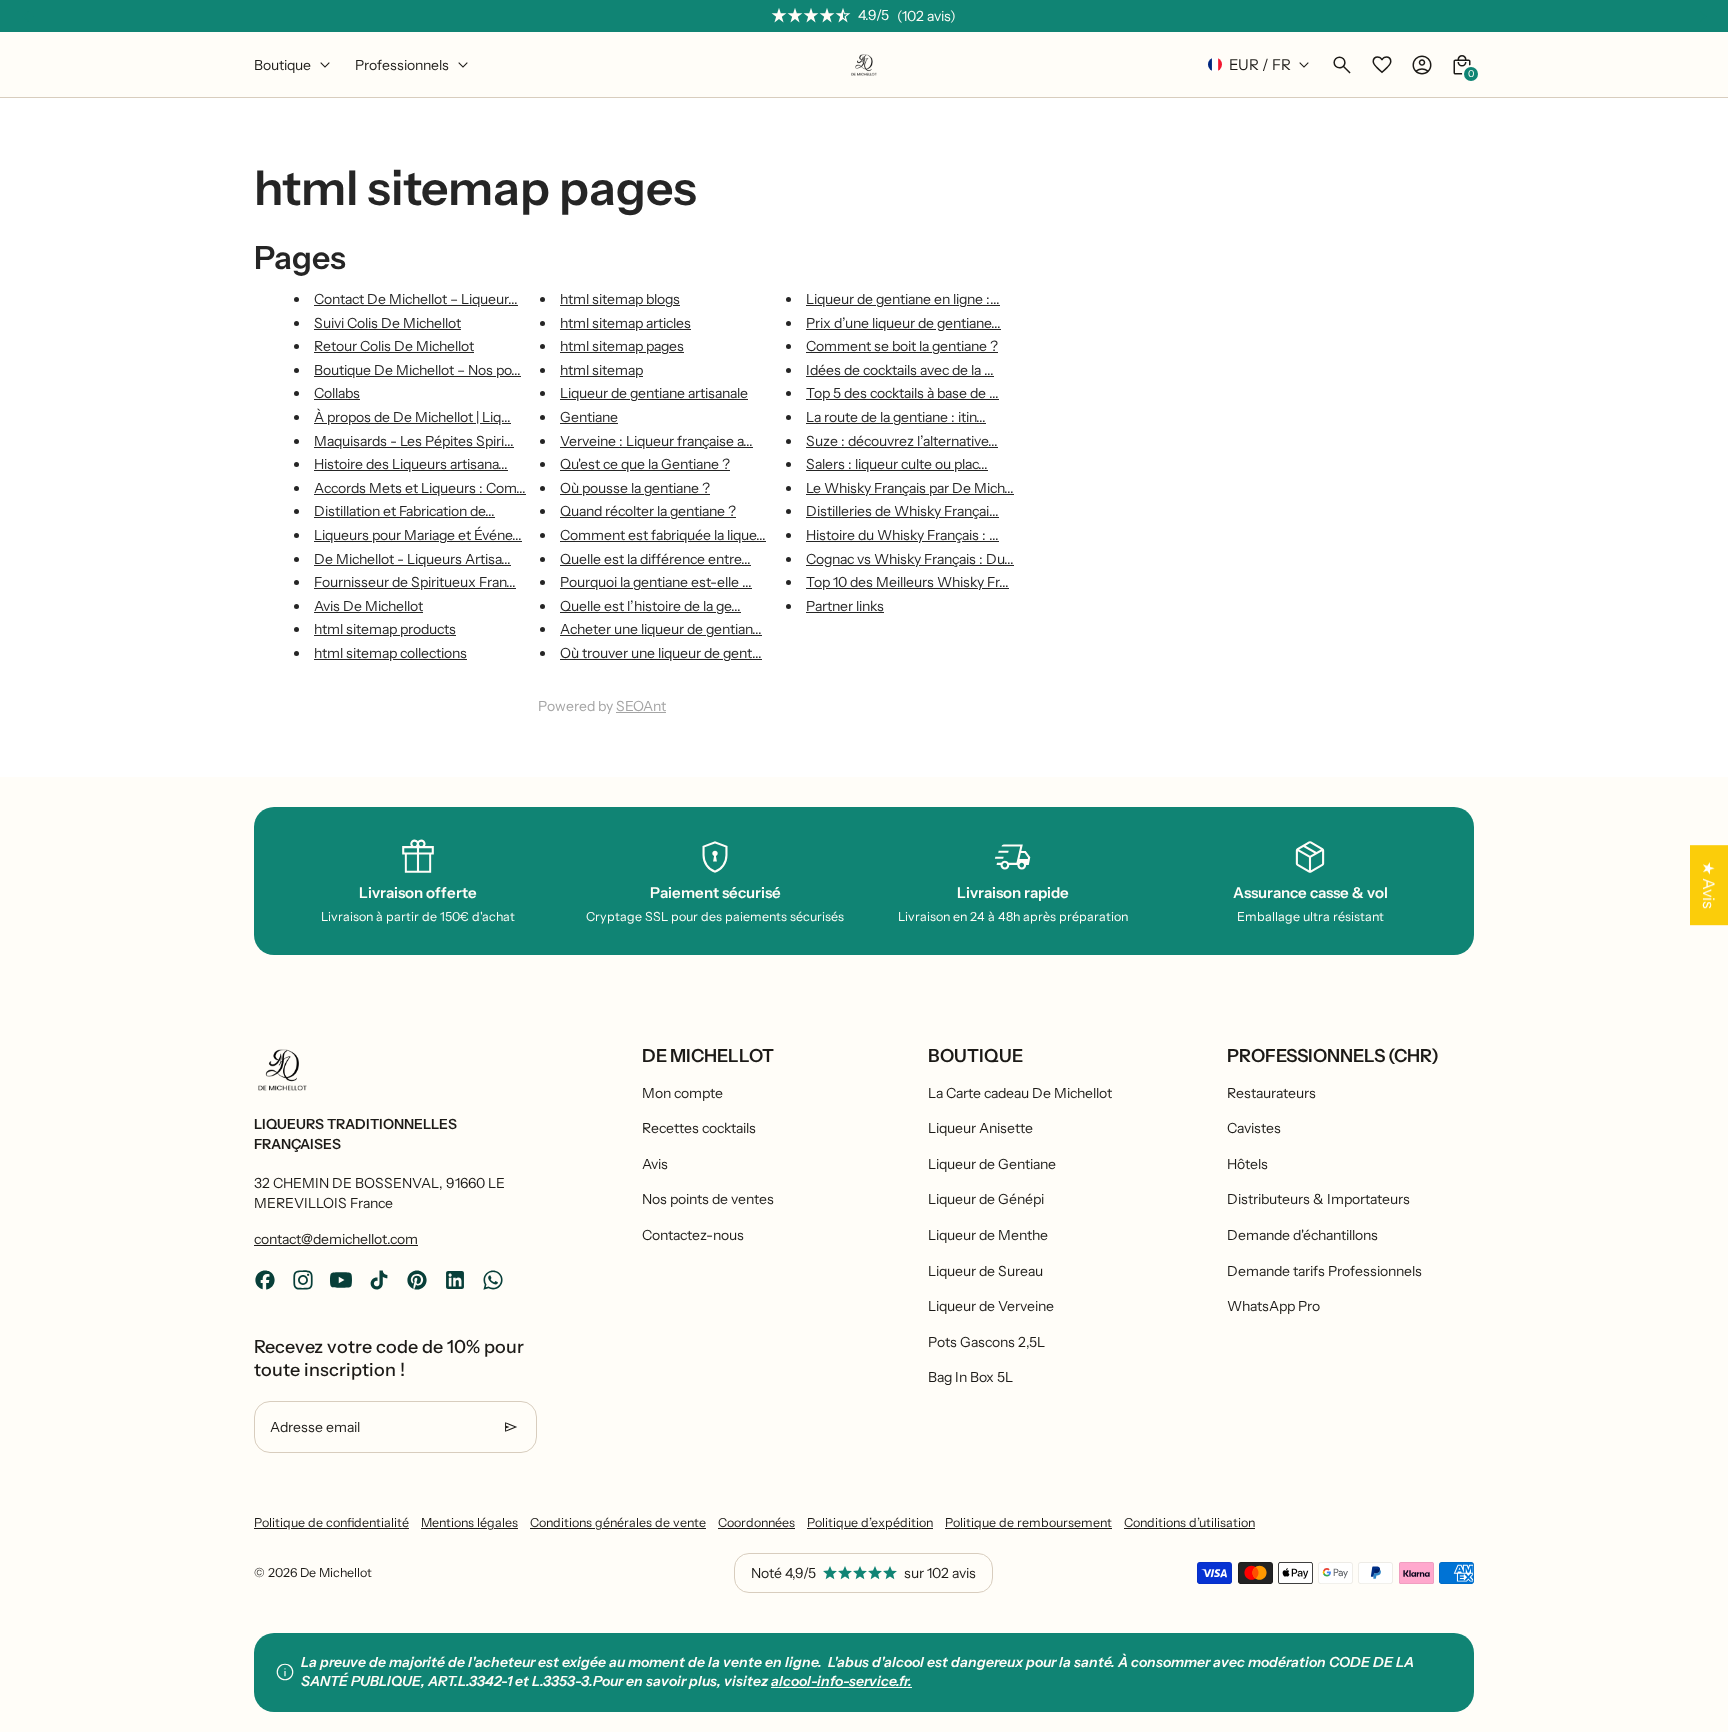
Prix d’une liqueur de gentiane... (903, 323)
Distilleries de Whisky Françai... (902, 511)
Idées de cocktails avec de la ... (900, 370)
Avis (655, 1164)
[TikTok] (379, 1280)
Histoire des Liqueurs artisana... (411, 464)
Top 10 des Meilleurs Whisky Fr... (907, 582)
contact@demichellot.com (336, 1239)
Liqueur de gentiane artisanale (654, 393)
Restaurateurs (1271, 1093)
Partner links (845, 606)
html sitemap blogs (620, 299)
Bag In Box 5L (970, 1377)
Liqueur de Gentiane (992, 1164)
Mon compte (682, 1093)
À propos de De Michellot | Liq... (412, 417)
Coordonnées (756, 1522)
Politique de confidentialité (331, 1522)
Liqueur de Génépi (986, 1199)
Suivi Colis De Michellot (387, 323)
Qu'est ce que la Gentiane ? (645, 464)
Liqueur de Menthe (988, 1235)
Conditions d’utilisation (1189, 1522)
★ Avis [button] (1709, 885)
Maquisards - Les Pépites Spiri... (414, 441)
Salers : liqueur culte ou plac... (897, 464)
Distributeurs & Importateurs (1318, 1199)
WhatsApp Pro (1273, 1306)
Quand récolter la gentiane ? (648, 511)
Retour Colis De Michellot (394, 346)
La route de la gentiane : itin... (896, 417)
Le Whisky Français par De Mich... (910, 488)
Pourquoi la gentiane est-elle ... (656, 582)
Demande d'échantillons (1302, 1235)
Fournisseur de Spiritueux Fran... (415, 582)
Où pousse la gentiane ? (635, 488)
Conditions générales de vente (618, 1522)
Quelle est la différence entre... (655, 559)
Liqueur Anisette (980, 1128)
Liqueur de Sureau (985, 1271)
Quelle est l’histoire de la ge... (650, 606)
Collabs (337, 393)
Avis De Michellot (368, 606)
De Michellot (336, 1572)
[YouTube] (341, 1280)
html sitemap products (385, 629)
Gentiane (589, 417)
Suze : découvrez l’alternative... (902, 441)
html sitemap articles (625, 323)
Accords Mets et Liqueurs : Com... (420, 488)
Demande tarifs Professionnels (1324, 1271)
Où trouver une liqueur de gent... (661, 653)
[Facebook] (265, 1280)
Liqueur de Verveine (991, 1306)
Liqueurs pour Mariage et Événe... (418, 535)
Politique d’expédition (870, 1522)
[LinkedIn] (455, 1280)
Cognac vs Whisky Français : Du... (910, 559)
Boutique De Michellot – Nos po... (417, 370)
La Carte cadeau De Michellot (1020, 1093)
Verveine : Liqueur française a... (656, 441)
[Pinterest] (417, 1280)
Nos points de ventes (708, 1199)
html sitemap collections (390, 653)
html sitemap (601, 370)
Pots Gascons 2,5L (986, 1342)
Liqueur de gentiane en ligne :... (903, 299)
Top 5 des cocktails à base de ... (902, 393)
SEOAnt (641, 706)
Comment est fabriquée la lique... (663, 535)
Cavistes (1254, 1128)
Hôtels (1247, 1164)
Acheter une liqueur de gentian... (661, 629)
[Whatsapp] (493, 1280)
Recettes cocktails (699, 1128)
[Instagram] (303, 1280)
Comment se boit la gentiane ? (902, 346)
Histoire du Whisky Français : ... (902, 535)
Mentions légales (469, 1522)
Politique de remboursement (1028, 1522)
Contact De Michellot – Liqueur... (416, 299)
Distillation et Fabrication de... (404, 511)
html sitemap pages (622, 346)
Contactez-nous (693, 1235)
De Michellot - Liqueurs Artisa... (412, 559)
